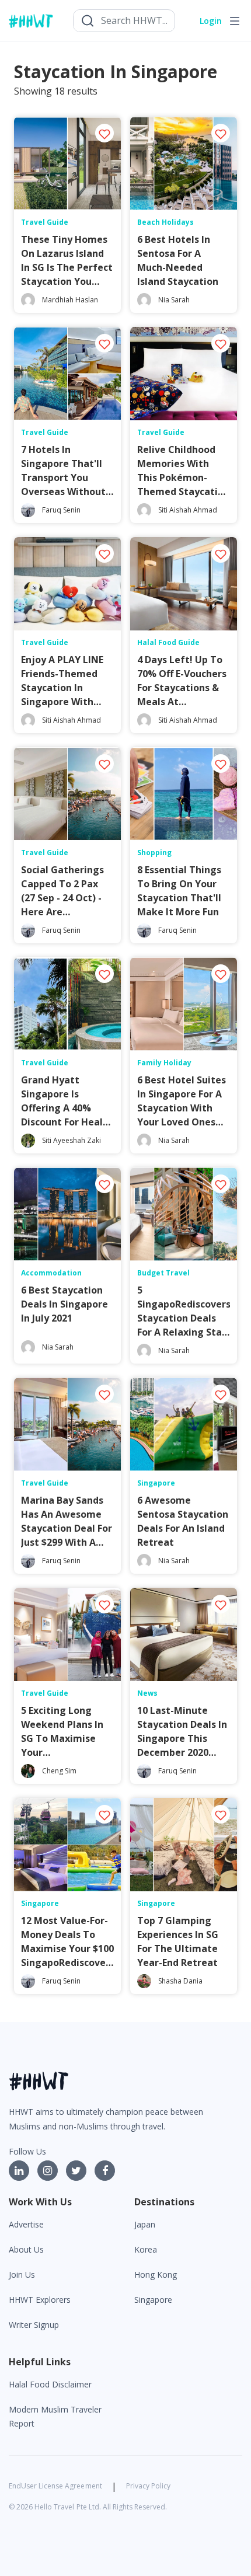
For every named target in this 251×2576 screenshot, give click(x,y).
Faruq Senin (61, 510)
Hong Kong (156, 2275)
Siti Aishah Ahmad (188, 510)
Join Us (22, 2275)
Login (211, 21)
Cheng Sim (59, 1771)
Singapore (153, 2300)
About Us (26, 2249)
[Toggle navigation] (235, 21)
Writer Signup (34, 2325)
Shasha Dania (180, 1981)
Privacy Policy (148, 2486)
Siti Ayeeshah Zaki (72, 1140)
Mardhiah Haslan (70, 300)
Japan (145, 2224)
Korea (146, 2249)
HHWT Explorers (40, 2300)
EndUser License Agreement (55, 2486)
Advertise (26, 2224)
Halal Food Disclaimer (50, 2384)
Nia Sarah (174, 300)
